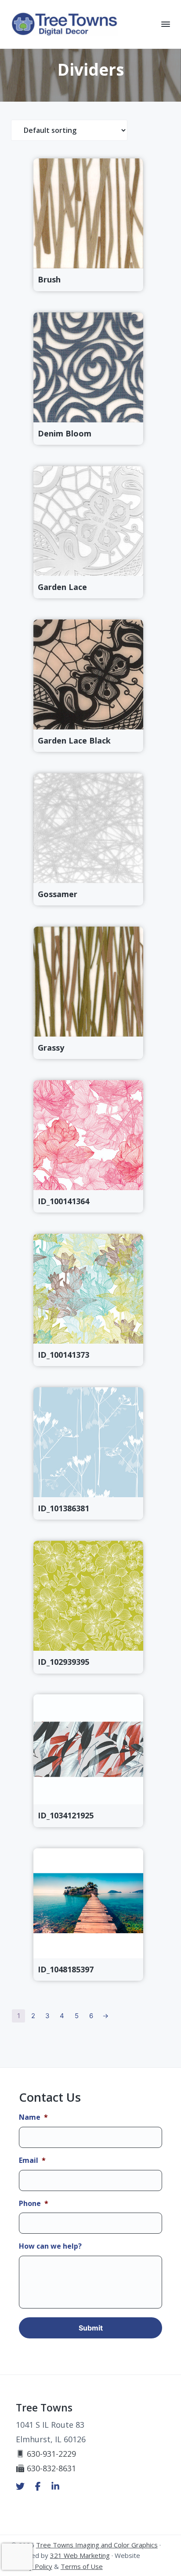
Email (32, 2160)
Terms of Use (82, 2566)
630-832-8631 (51, 2468)
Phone (34, 2204)
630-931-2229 (51, 2454)
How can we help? (50, 2246)
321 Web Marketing (80, 2555)
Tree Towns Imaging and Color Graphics (97, 2545)
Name (33, 2117)
